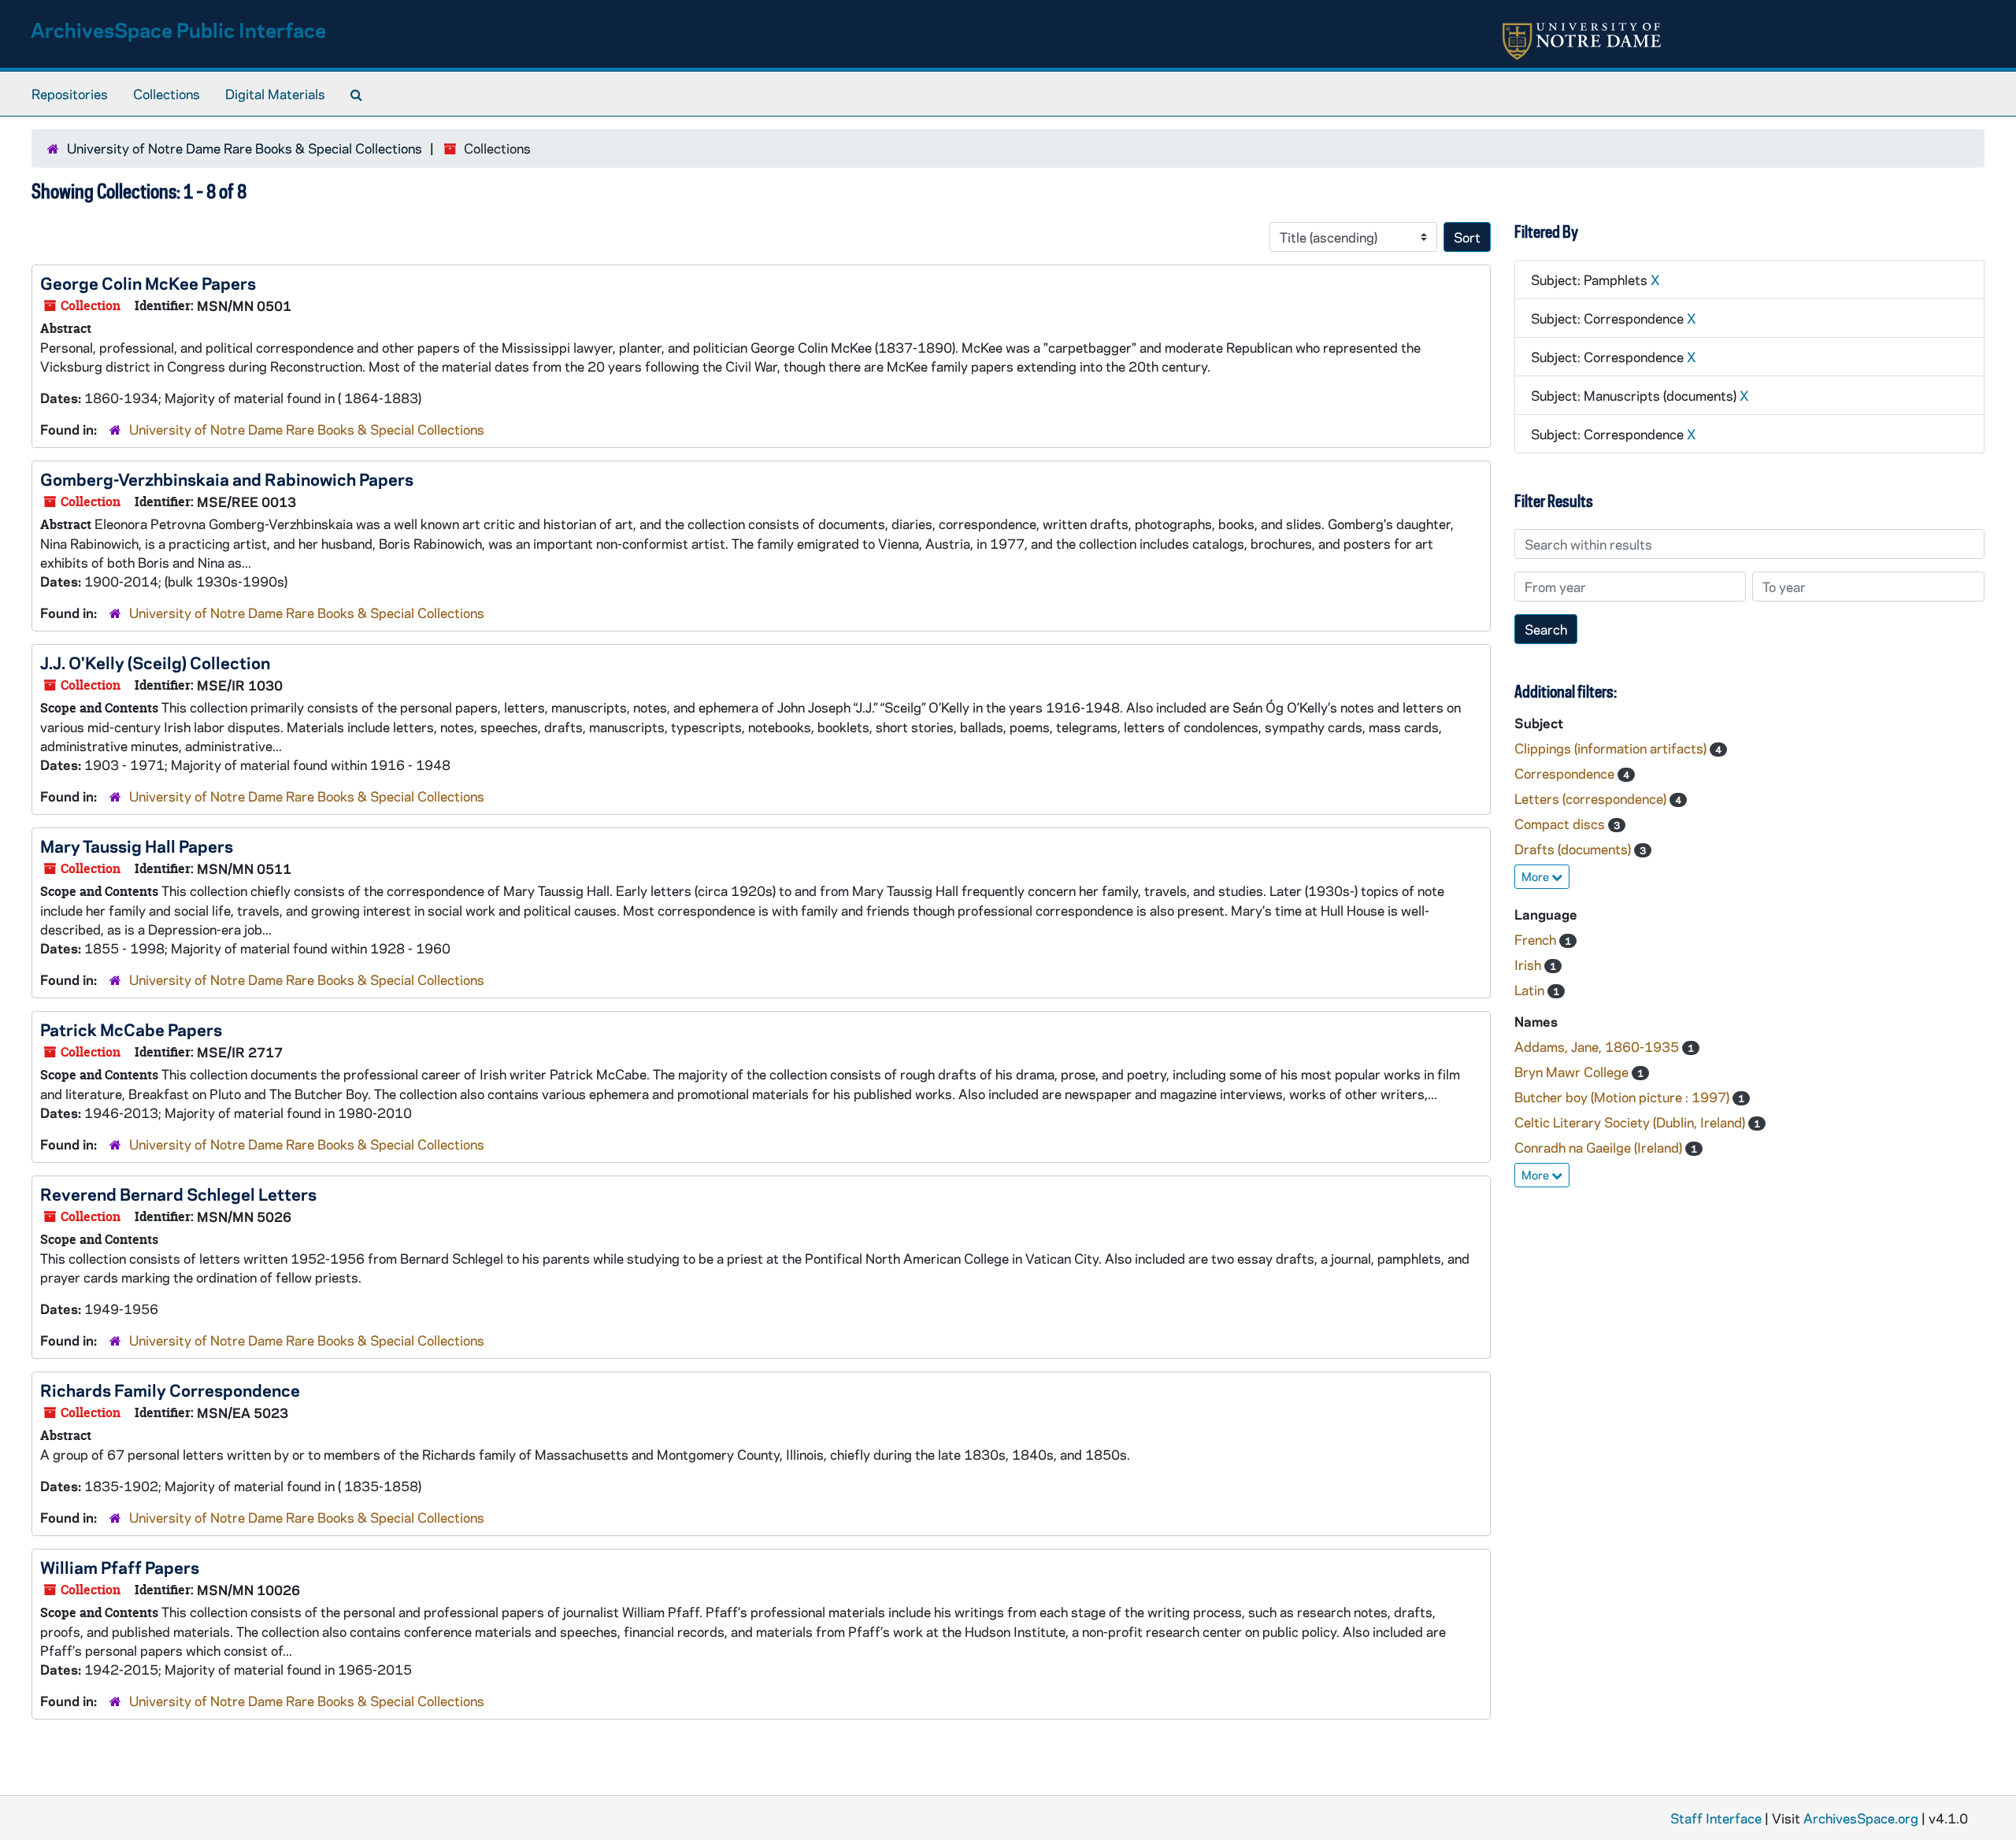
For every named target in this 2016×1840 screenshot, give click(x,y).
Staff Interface (1716, 1818)
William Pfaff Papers (120, 1567)
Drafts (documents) (1574, 849)
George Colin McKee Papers (148, 283)
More (1536, 876)
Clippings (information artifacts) (1612, 748)
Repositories (70, 94)
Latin (1531, 990)
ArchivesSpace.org (1861, 1818)
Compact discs (1561, 824)
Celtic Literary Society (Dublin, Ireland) (1631, 1122)
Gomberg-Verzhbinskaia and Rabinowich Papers (227, 479)
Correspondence (1566, 773)
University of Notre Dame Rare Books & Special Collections (245, 148)
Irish (1529, 964)
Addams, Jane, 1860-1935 (1598, 1046)
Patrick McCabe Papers (131, 1029)
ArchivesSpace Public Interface (178, 30)
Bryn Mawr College (1573, 1072)
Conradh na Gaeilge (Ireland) (1600, 1147)
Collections (167, 94)
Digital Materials (275, 94)
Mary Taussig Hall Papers (137, 846)
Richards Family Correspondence (170, 1390)
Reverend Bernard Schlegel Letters (178, 1194)
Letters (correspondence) (1592, 798)
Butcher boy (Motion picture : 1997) (1623, 1097)
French (1537, 939)
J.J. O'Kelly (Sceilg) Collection (155, 662)
